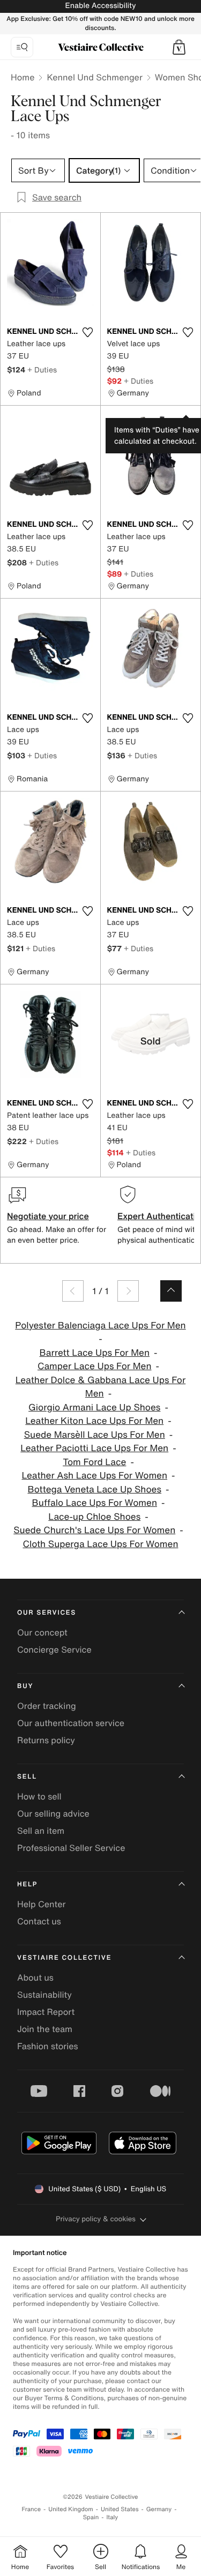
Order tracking (47, 1706)
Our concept (42, 1632)
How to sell (39, 1796)
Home (23, 77)
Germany (159, 2509)
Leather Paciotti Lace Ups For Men (94, 1448)
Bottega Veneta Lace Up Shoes (94, 1489)
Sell (27, 1777)
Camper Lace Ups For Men (95, 1366)
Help (27, 1884)
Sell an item (41, 1831)
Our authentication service (71, 1723)
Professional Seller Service (71, 1848)
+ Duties (42, 369)
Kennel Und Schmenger (94, 77)
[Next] (128, 1291)
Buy (25, 1686)
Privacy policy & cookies (96, 2219)
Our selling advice (53, 1813)
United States (120, 2509)
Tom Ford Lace (94, 1462)
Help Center (41, 1904)
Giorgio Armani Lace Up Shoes (94, 1408)
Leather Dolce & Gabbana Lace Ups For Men (100, 1387)
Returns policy (46, 1740)
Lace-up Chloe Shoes (94, 1517)
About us (35, 1977)
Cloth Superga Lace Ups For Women (101, 1544)
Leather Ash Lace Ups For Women (94, 1476)
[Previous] (73, 1291)
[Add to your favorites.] (88, 332)
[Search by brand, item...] (22, 47)
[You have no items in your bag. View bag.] (179, 47)
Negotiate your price (48, 1216)
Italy (112, 2517)
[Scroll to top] (171, 1291)
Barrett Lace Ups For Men (95, 1353)
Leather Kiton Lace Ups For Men (94, 1421)
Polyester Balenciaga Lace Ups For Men (100, 1326)
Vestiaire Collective (64, 1958)
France (32, 2509)
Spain (91, 2517)
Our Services (47, 1613)
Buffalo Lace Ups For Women (95, 1503)
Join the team (45, 2029)
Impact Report (46, 2012)
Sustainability (44, 1995)
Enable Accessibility (100, 6)
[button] (179, 47)
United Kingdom (71, 2509)
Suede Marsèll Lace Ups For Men (95, 1435)
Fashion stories (48, 2046)
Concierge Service (54, 1649)
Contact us (39, 1921)
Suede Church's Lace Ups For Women (94, 1530)
